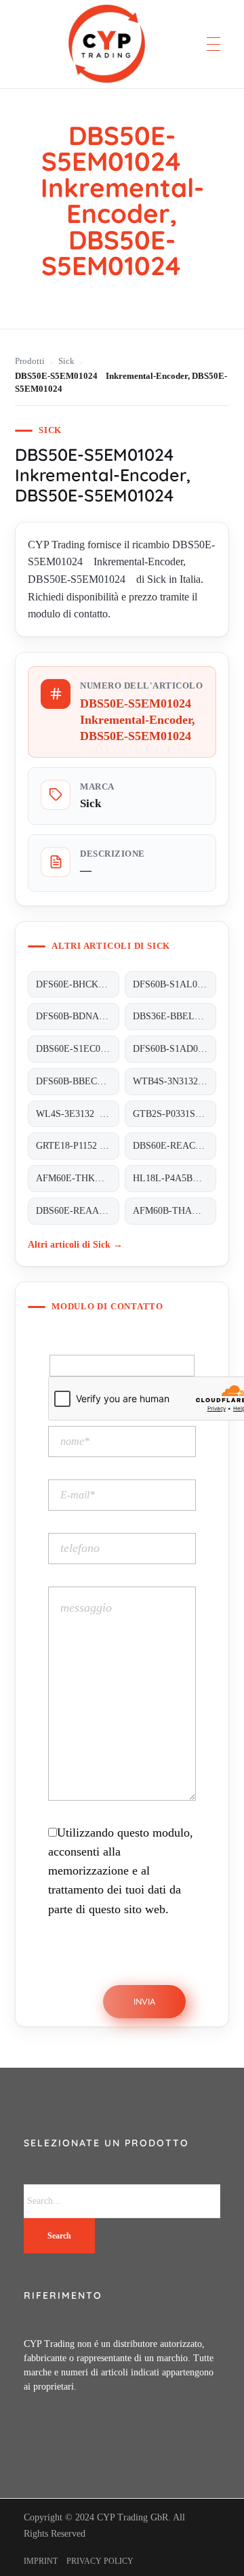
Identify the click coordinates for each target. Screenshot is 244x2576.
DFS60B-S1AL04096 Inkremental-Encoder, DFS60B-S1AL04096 (175, 984)
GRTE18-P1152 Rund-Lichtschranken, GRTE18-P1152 (78, 1146)
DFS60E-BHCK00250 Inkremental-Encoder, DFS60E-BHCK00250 (78, 984)
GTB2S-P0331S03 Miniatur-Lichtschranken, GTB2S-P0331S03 (175, 1114)
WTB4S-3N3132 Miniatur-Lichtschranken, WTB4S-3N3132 (175, 1081)
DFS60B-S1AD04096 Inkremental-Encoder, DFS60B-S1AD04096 (175, 1049)
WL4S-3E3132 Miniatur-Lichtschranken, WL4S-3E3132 (78, 1114)
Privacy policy (100, 2561)
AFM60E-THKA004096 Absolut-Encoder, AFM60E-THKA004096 (78, 1178)
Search (59, 2236)
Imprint (41, 2561)
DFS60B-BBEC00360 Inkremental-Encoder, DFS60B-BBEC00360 (78, 1081)
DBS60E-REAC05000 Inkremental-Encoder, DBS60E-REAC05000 (175, 1146)
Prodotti (30, 361)
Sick (66, 361)
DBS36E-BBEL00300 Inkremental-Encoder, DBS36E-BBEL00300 (175, 1016)
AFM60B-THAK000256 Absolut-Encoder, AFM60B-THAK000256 (175, 1211)
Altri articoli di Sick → (75, 1244)
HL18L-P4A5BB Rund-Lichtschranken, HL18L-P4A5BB (175, 1178)
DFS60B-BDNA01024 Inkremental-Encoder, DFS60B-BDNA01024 (78, 1016)
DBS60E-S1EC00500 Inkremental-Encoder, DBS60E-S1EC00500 (78, 1049)
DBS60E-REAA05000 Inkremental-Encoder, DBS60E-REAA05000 (78, 1211)
